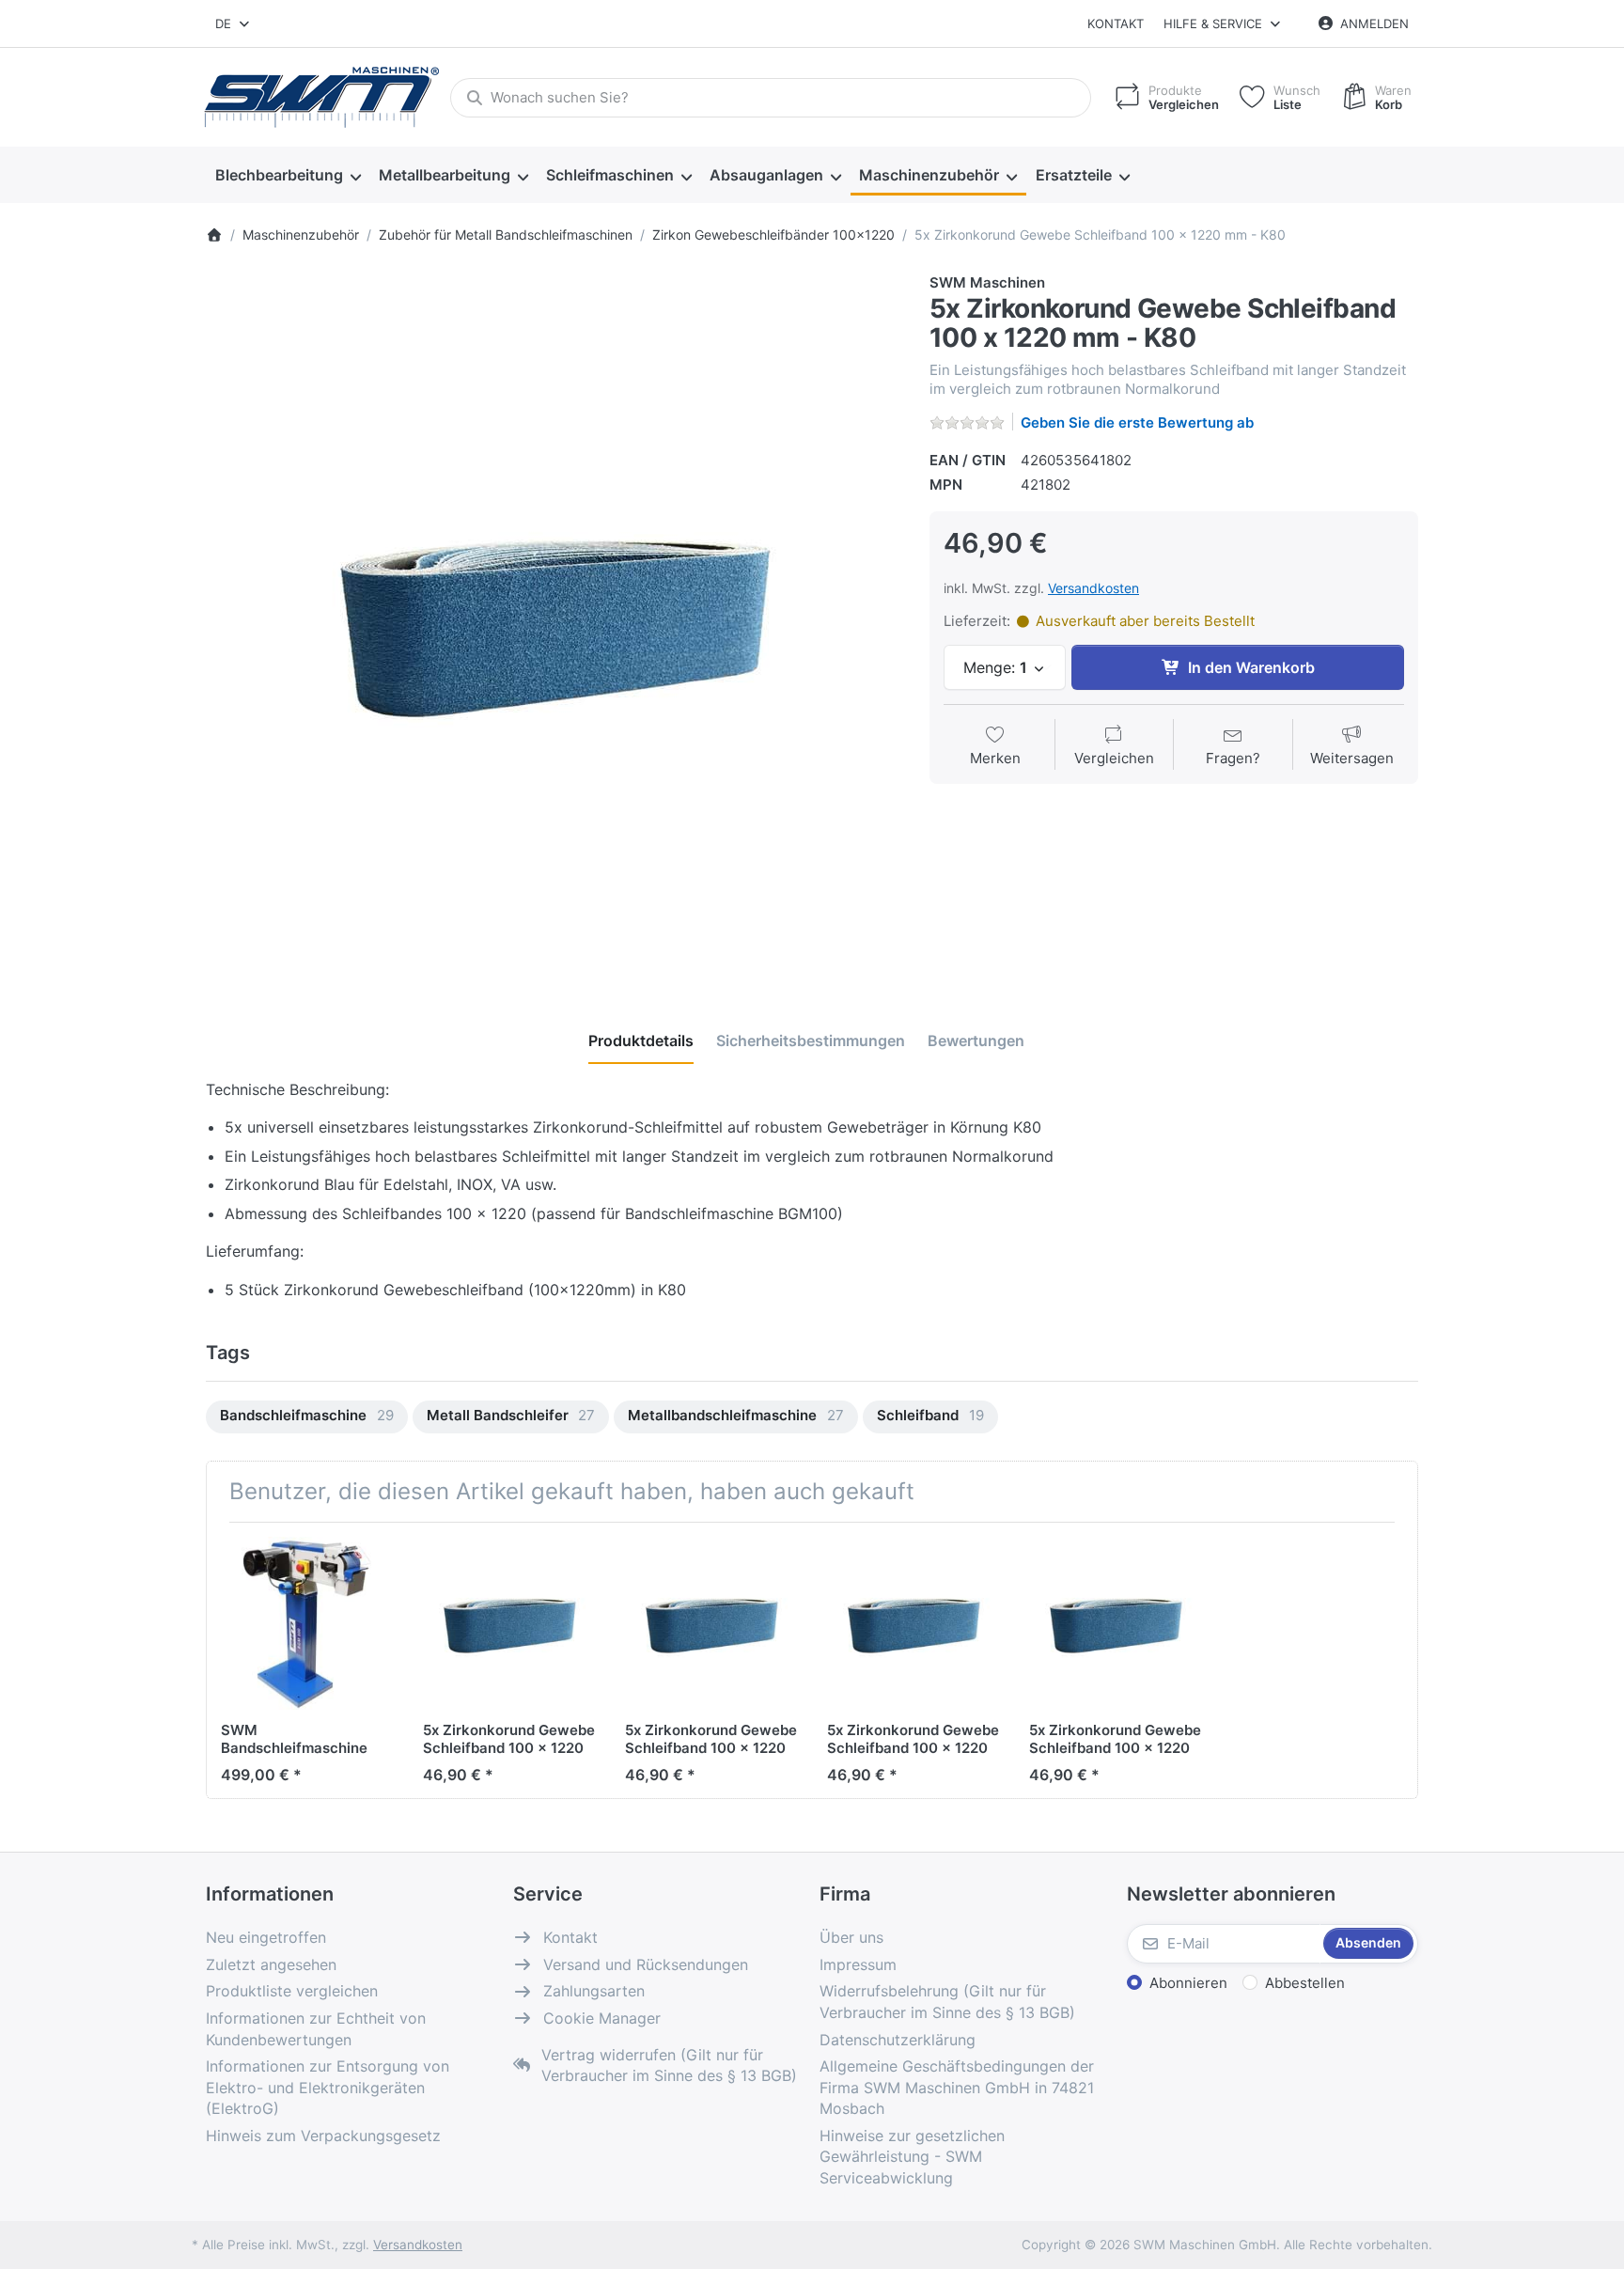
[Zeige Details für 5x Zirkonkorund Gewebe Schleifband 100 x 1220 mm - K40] (1116, 1623)
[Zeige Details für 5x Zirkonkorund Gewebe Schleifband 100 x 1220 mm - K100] (913, 1623)
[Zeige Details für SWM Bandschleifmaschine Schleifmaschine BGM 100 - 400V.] (307, 1623)
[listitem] (554, 620)
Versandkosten (1093, 588)
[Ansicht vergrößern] (554, 620)
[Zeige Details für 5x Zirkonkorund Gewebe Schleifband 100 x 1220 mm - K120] (711, 1623)
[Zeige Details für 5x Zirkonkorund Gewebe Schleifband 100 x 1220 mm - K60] (509, 1623)
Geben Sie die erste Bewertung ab (1137, 423)
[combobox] (234, 23)
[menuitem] (288, 176)
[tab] (641, 1041)
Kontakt (1116, 23)
